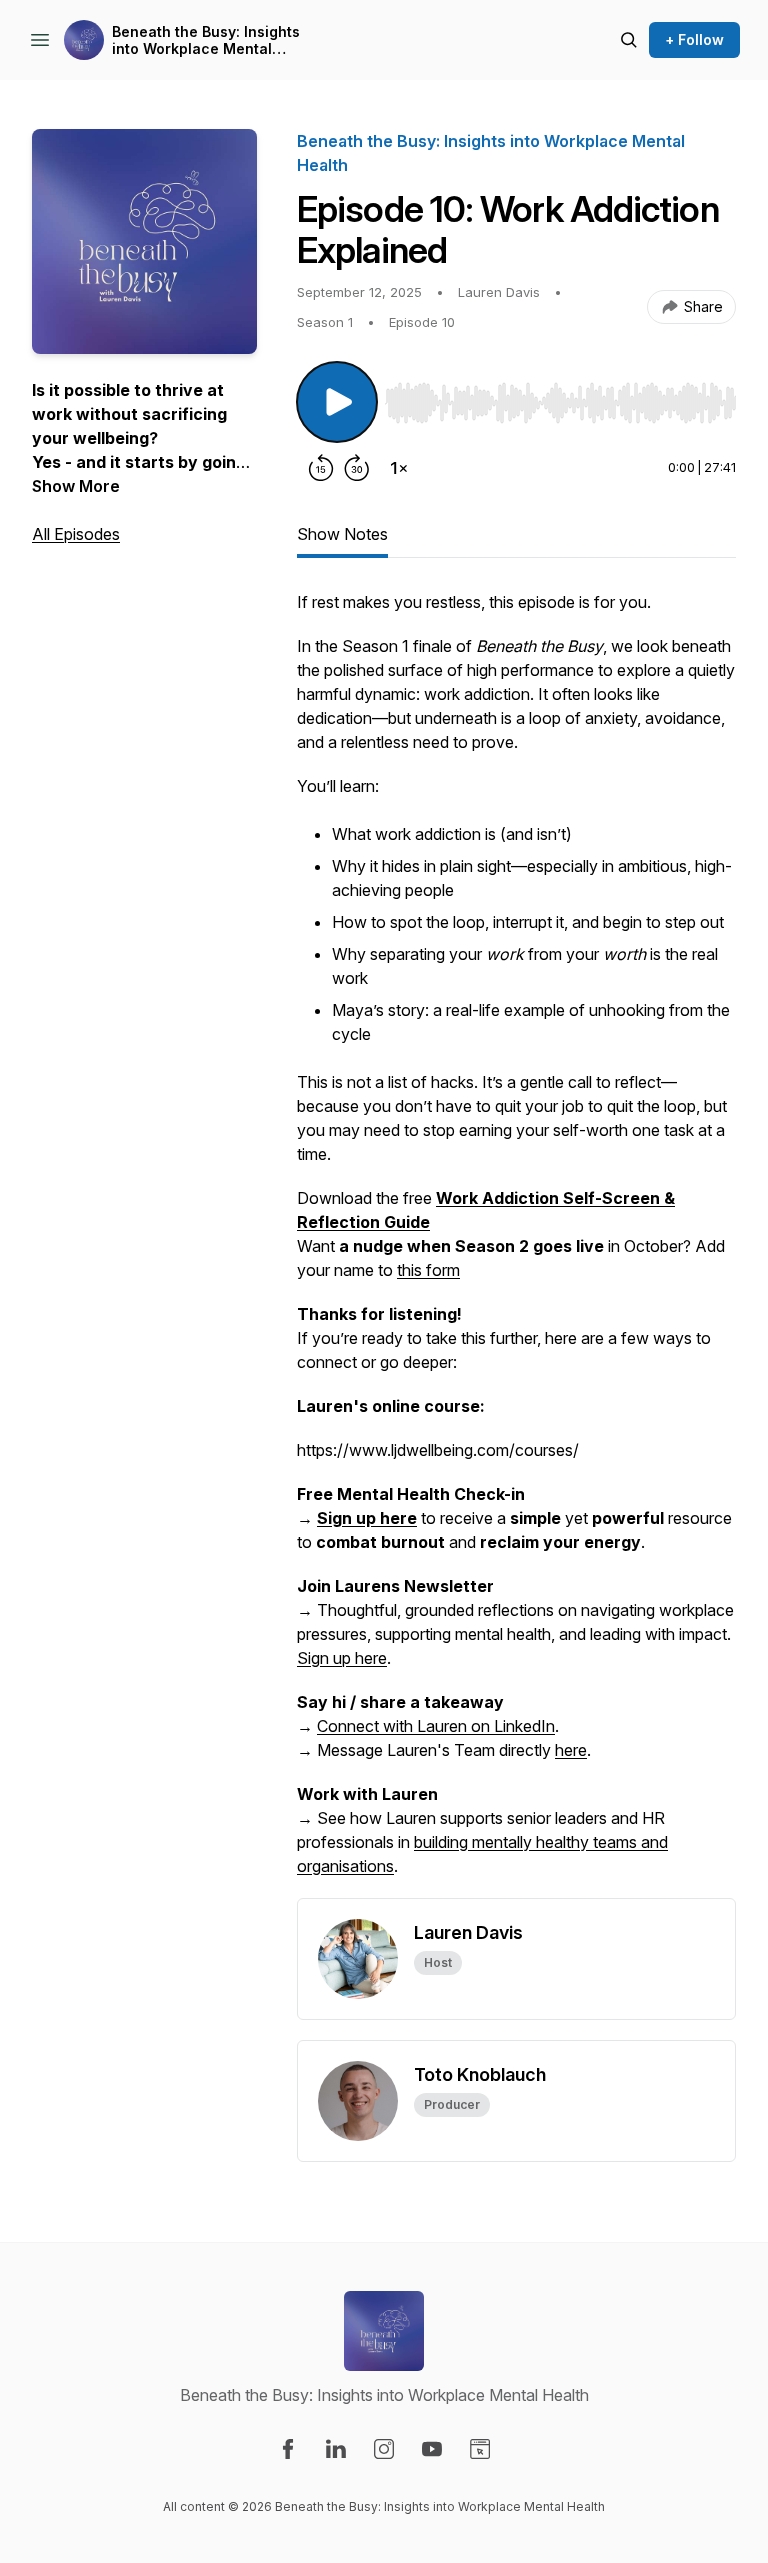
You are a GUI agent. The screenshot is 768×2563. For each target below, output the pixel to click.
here (571, 1750)
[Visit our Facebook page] (288, 2449)
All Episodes (76, 534)
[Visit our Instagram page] (384, 2449)
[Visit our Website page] (480, 2449)
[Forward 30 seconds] (357, 468)
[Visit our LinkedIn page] (336, 2449)
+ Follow (694, 39)
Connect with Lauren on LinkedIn (436, 1726)
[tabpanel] (516, 1244)
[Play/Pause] (337, 402)
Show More (76, 486)
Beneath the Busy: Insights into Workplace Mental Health (206, 40)
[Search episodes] (629, 40)
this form (428, 1270)
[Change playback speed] (399, 468)
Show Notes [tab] (342, 534)
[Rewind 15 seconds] (321, 468)
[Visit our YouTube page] (432, 2449)
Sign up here (342, 1658)
